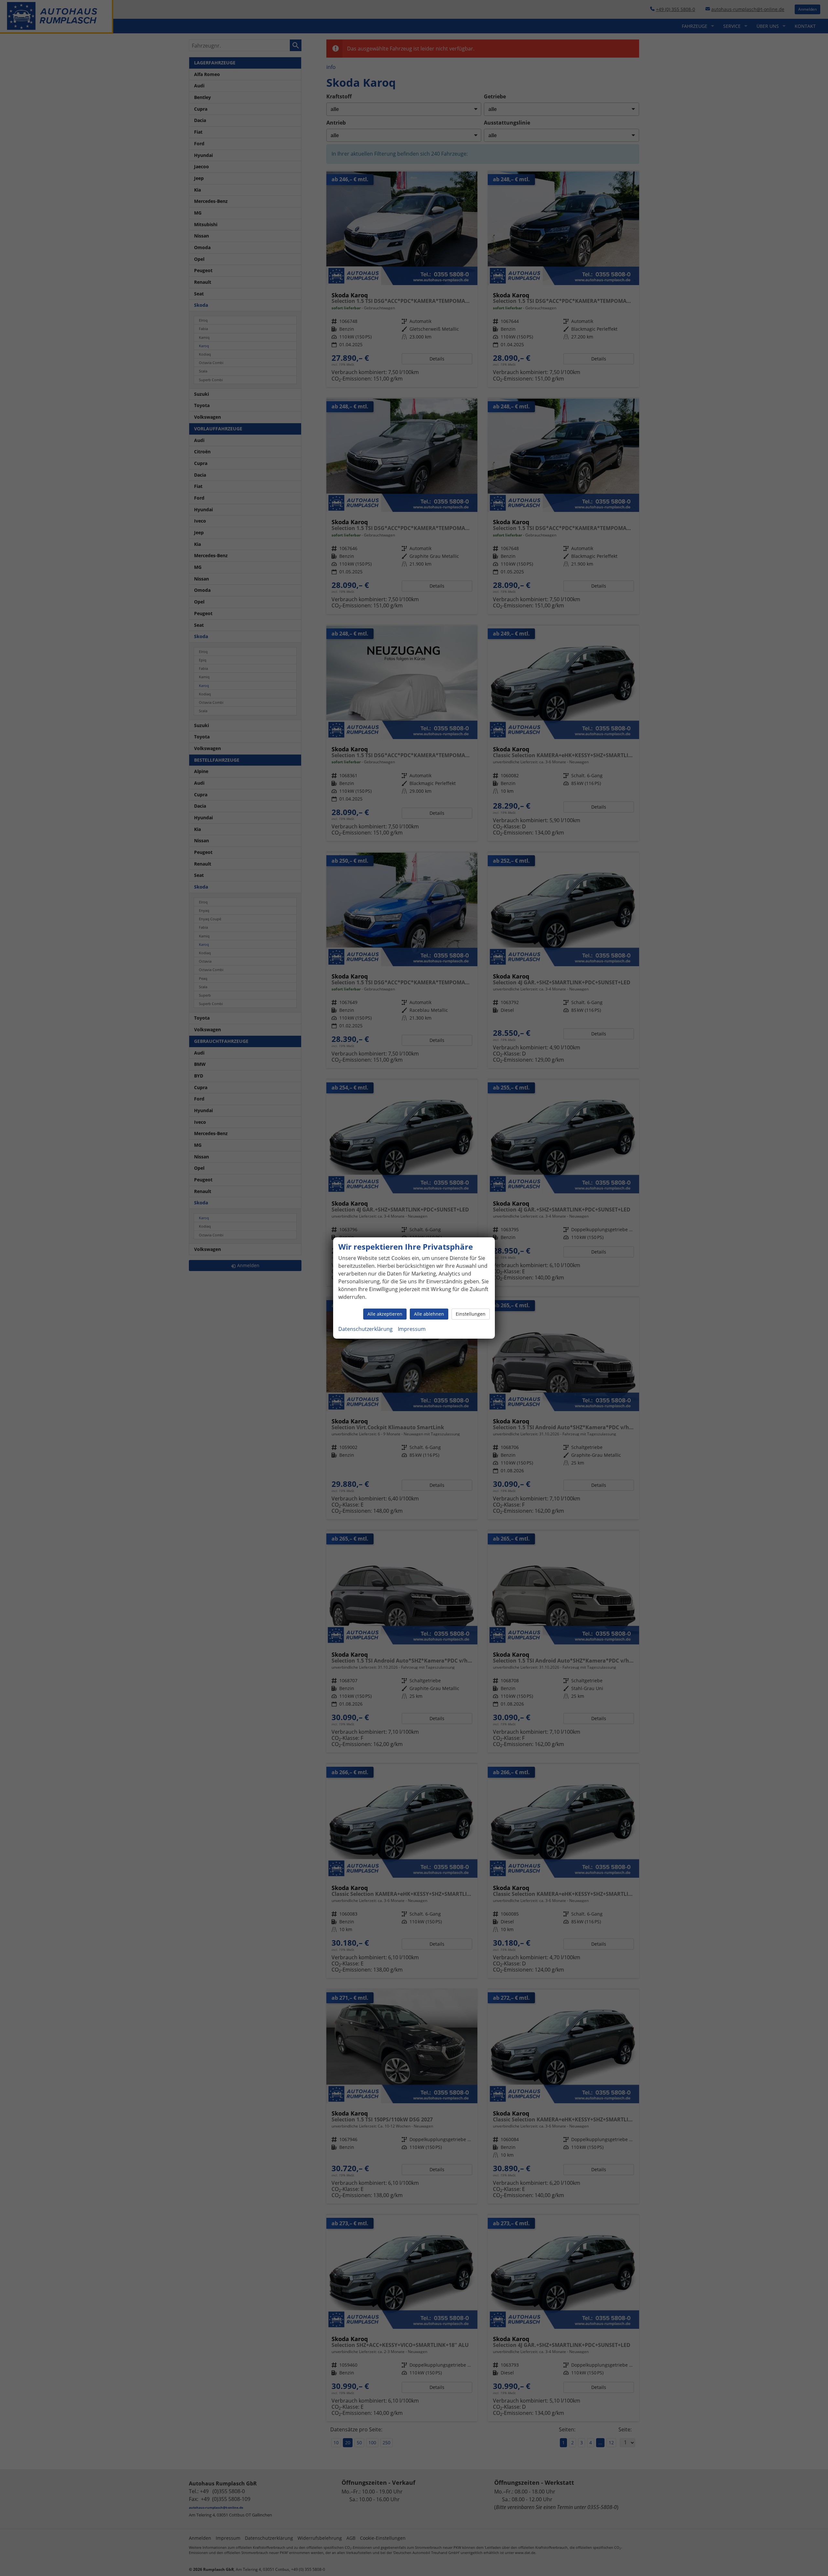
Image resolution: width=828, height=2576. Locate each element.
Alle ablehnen (429, 1314)
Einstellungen (471, 1314)
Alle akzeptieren (385, 1314)
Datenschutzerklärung (365, 1329)
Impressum (412, 1329)
